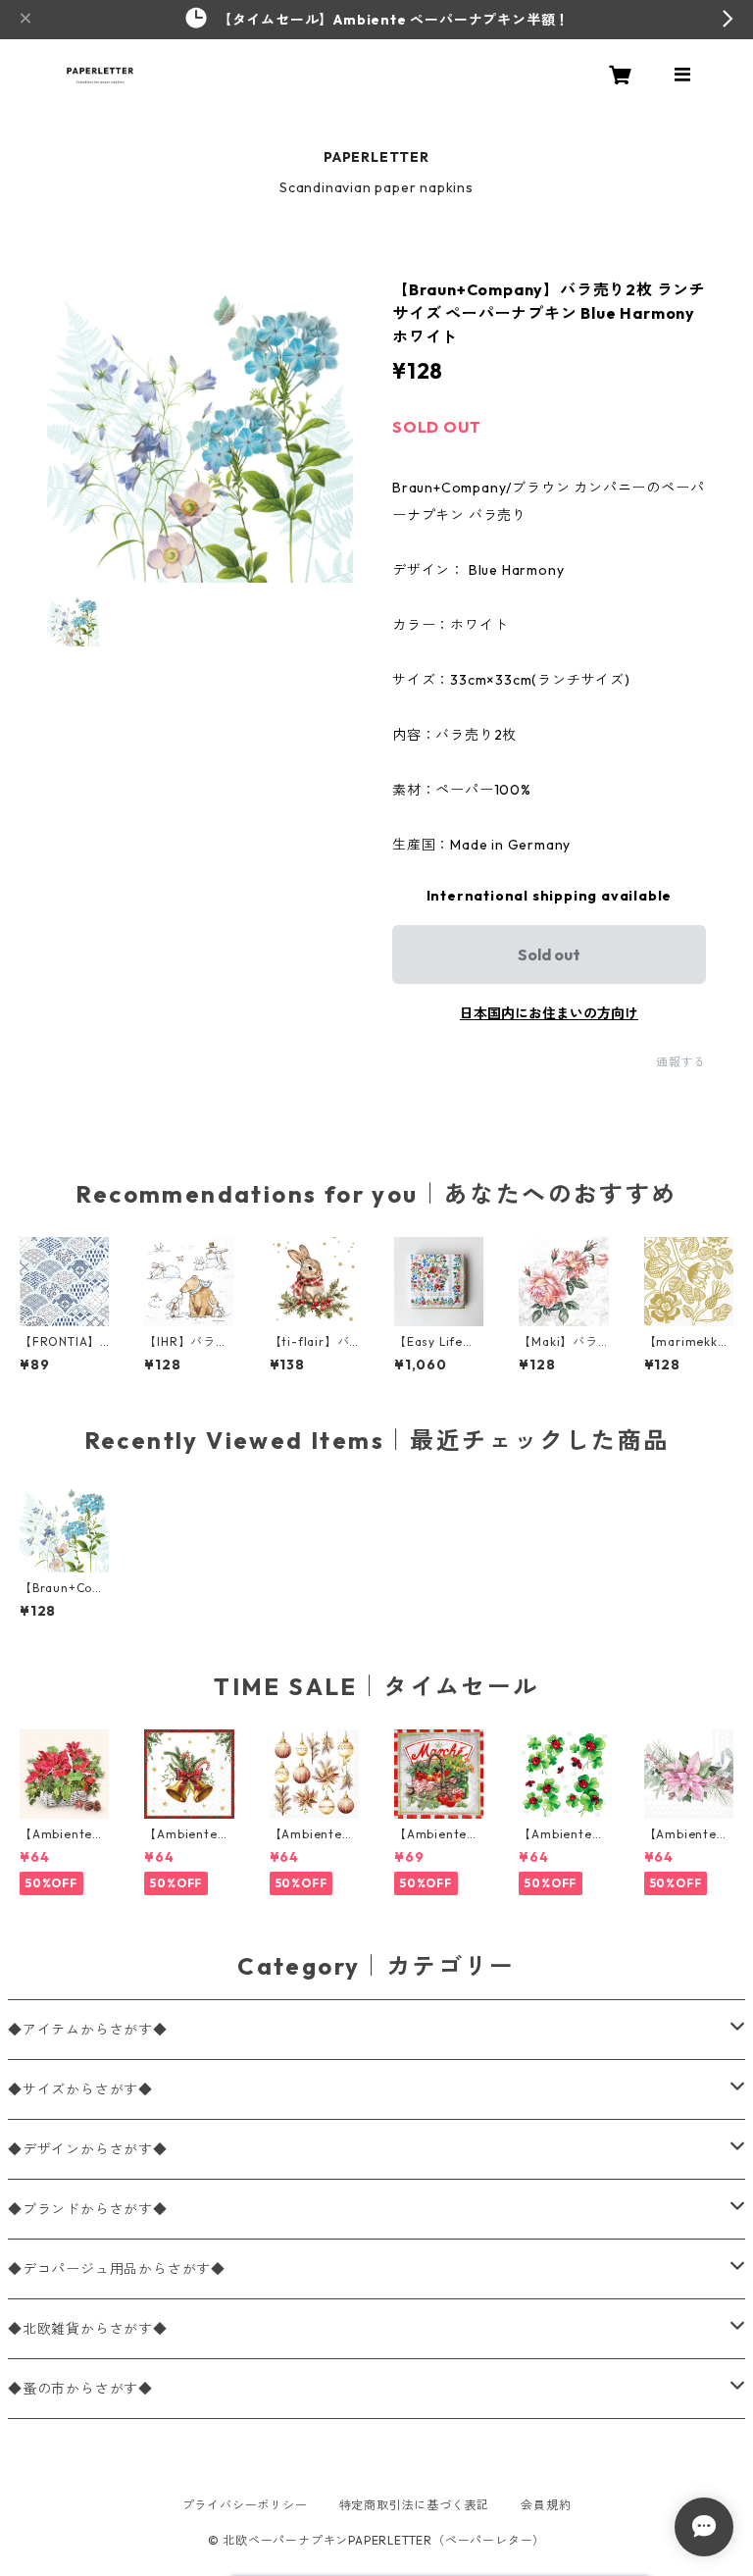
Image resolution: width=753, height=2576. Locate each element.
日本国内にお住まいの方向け (549, 1013)
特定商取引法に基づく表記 (415, 2505)
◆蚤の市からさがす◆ (80, 2389)
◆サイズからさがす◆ (80, 2089)
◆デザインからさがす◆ (88, 2149)
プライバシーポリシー (245, 2505)
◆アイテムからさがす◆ (88, 2030)
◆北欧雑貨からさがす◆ (88, 2329)
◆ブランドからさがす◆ (88, 2209)
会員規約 (546, 2505)
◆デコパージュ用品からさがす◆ (117, 2269)
